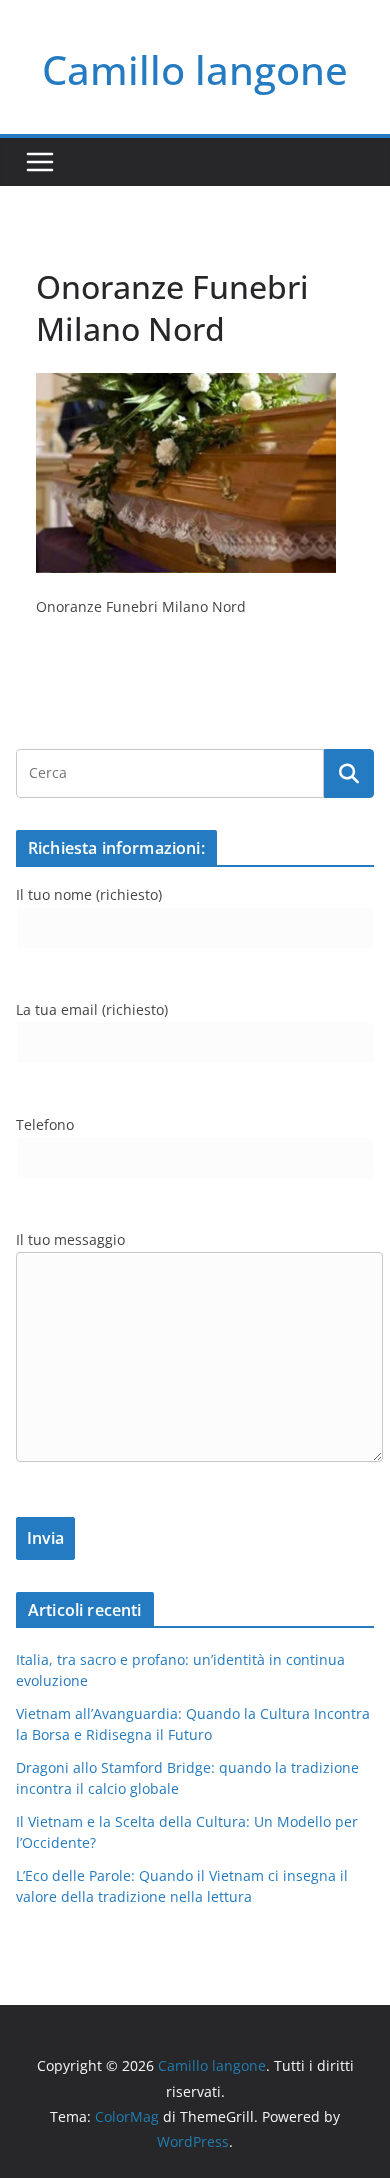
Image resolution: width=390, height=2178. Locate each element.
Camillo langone (195, 69)
